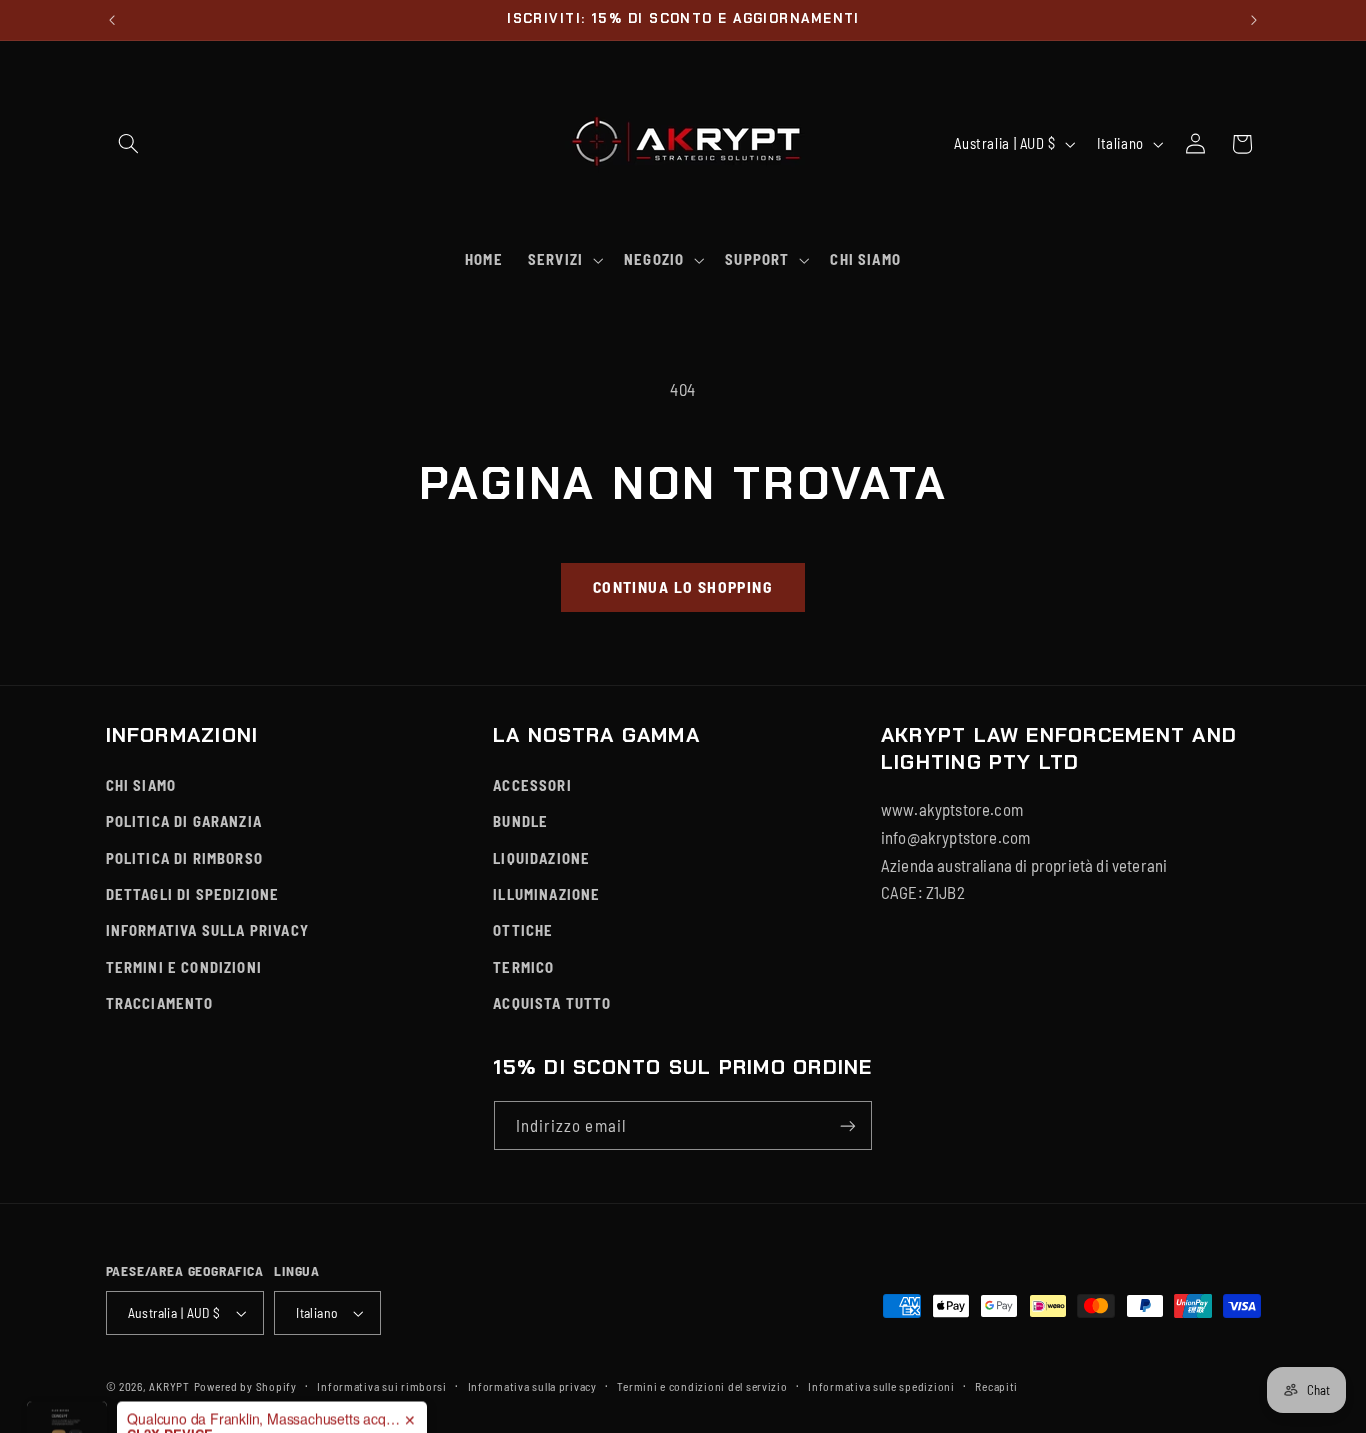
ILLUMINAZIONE (546, 894)
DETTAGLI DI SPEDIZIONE (193, 894)
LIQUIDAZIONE (541, 858)
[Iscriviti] (848, 1125)
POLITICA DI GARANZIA (184, 821)
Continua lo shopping (683, 586)
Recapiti (996, 1386)
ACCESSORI (532, 785)
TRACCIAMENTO (160, 1003)
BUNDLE (520, 821)
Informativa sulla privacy (532, 1386)
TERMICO (523, 967)
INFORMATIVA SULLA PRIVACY (207, 930)
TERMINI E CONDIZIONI (184, 967)
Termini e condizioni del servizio (702, 1386)
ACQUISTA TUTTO (552, 1003)
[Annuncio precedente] (112, 20)
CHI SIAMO (141, 785)
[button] (129, 144)
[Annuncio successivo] (1254, 20)
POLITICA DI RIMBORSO (185, 858)
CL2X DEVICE (170, 1390)
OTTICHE (523, 930)
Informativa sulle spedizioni (881, 1386)
